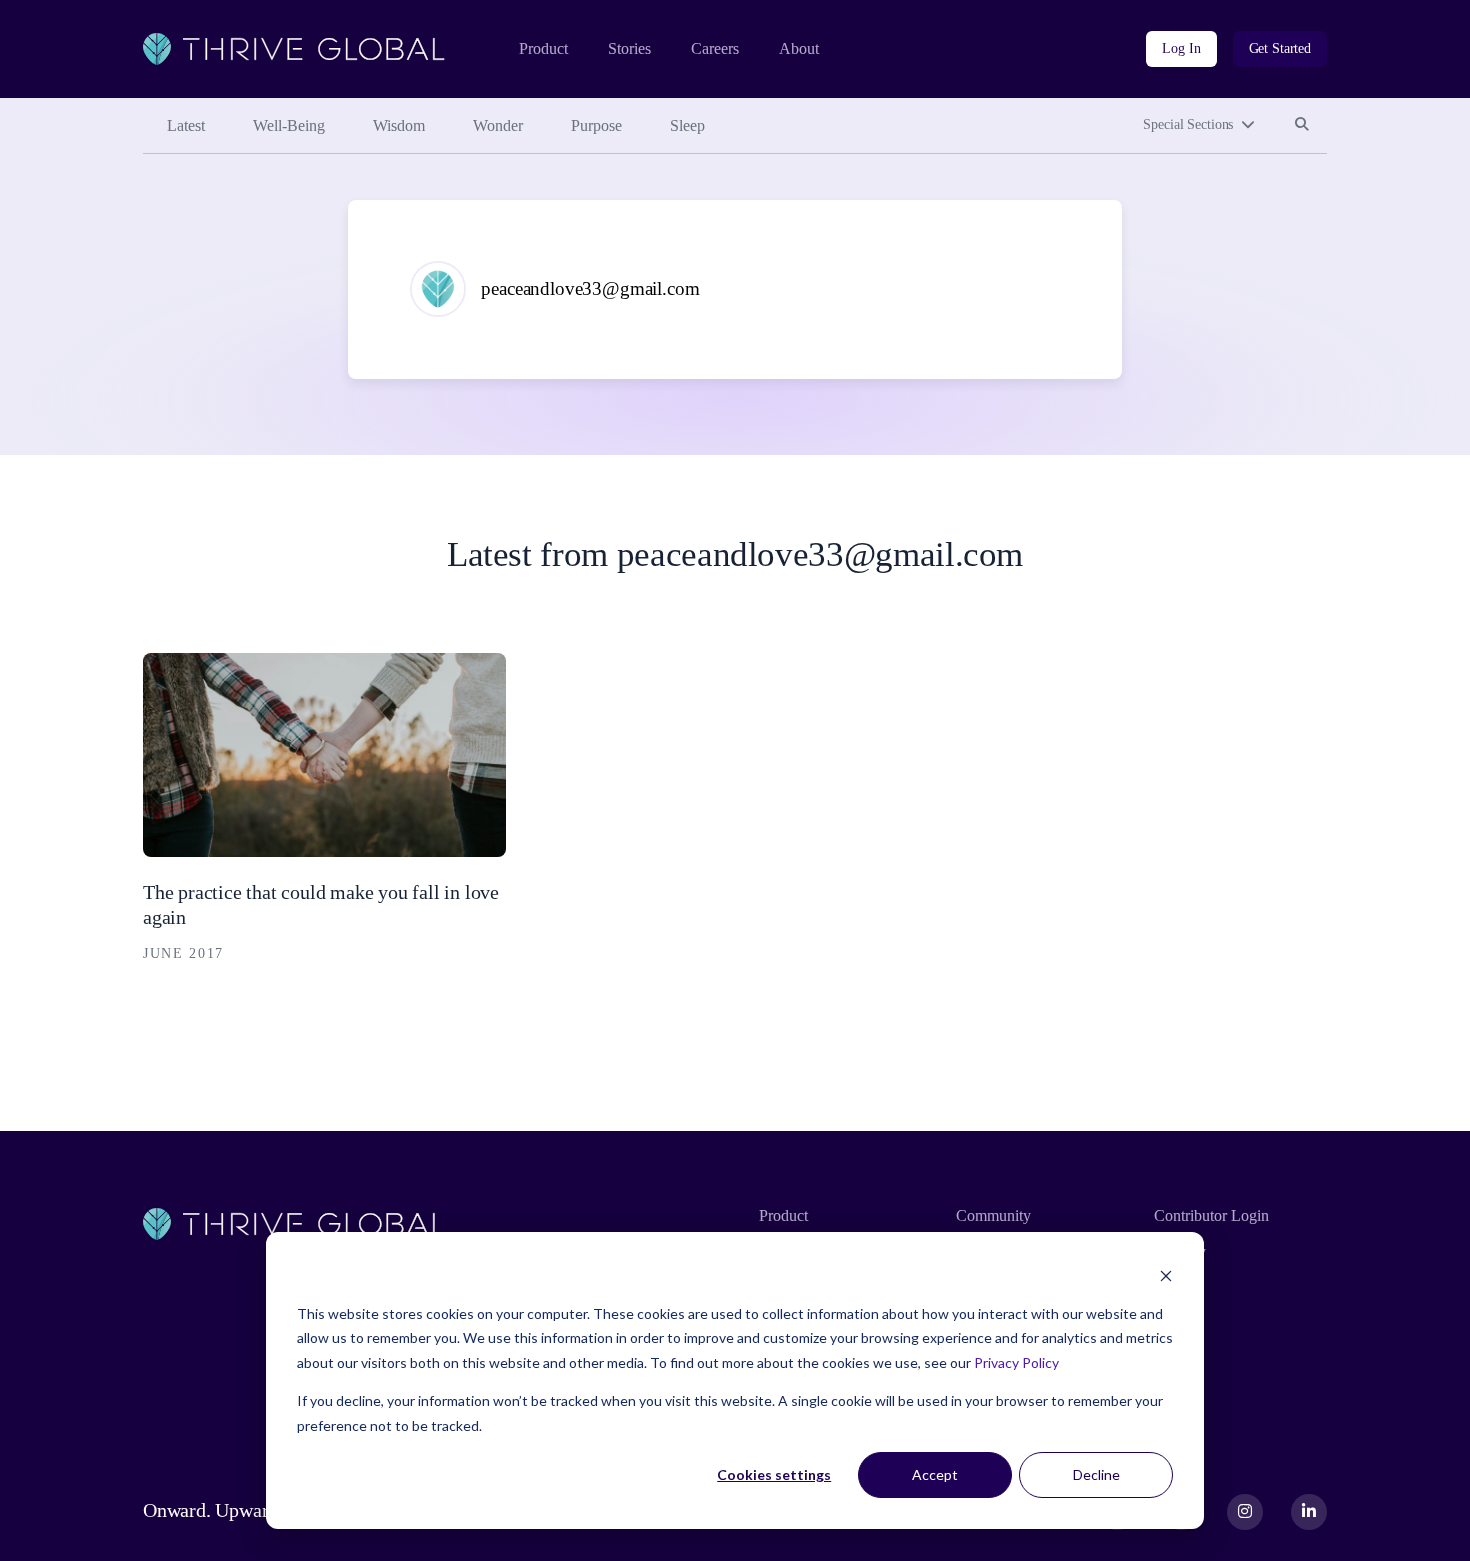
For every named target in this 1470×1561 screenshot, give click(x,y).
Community (993, 1215)
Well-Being (289, 125)
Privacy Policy (1016, 1362)
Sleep (687, 125)
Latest (186, 125)
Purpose (596, 125)
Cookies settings (774, 1474)
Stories (629, 48)
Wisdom (399, 125)
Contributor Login (1211, 1215)
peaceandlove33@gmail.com (590, 288)
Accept (935, 1474)
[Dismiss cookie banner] (1166, 1275)
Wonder (498, 125)
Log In (1181, 48)
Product (543, 48)
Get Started (1280, 48)
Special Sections (1188, 124)
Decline (1096, 1474)
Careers (715, 48)
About (799, 48)
